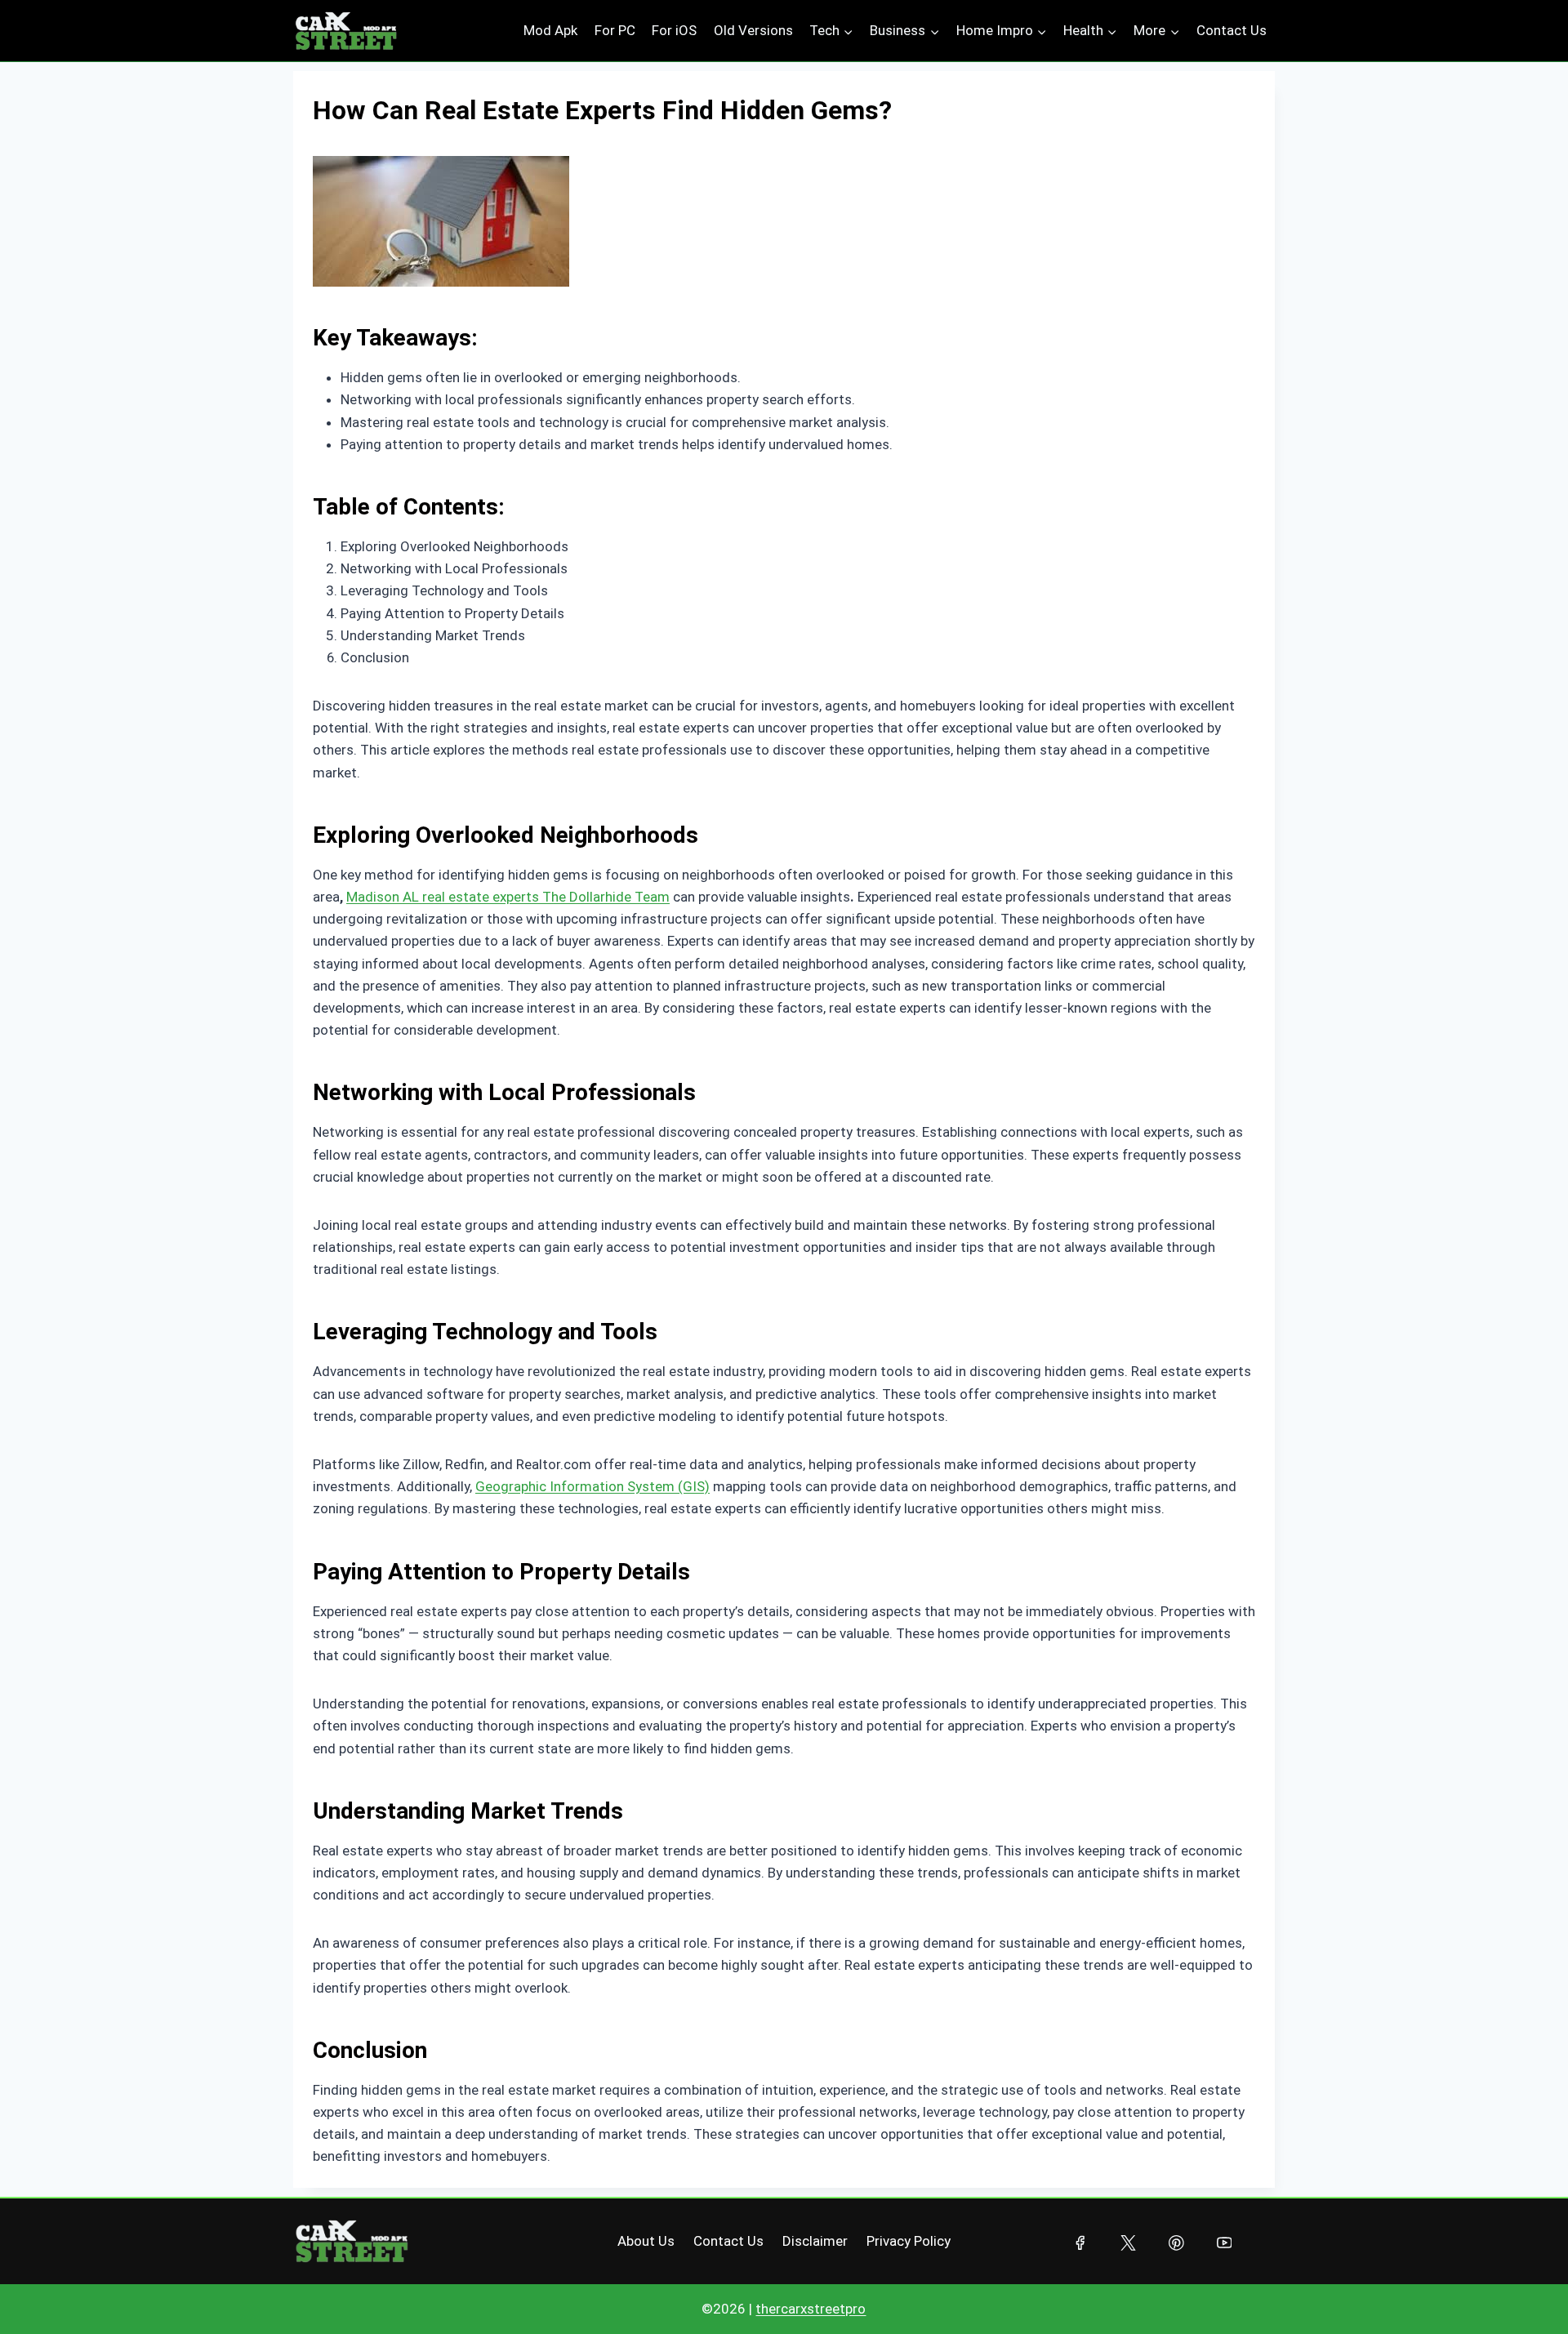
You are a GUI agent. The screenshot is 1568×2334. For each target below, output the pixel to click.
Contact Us (1232, 30)
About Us (646, 2241)
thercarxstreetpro (811, 2309)
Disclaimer (815, 2241)
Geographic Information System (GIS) (592, 1486)
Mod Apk (550, 30)
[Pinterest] (1176, 2243)
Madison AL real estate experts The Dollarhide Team (508, 897)
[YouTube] (1224, 2243)
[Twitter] (1128, 2243)
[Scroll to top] (1523, 2289)
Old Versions (753, 30)
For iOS (674, 30)
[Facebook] (1080, 2243)
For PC (615, 30)
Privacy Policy (909, 2241)
